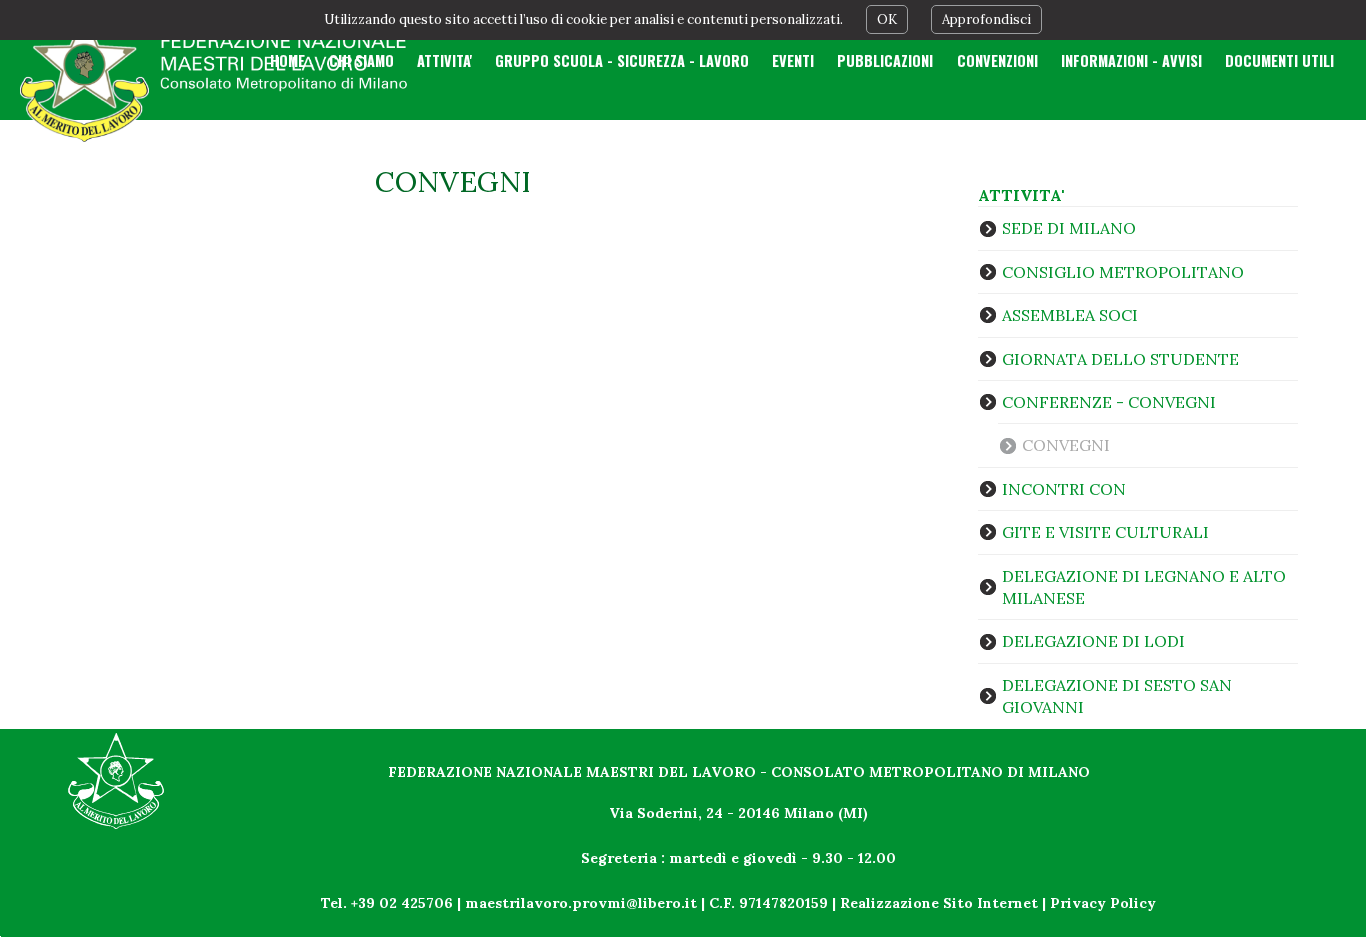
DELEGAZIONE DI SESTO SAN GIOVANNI (1117, 696)
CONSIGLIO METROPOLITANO (1123, 272)
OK (887, 19)
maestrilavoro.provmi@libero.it (581, 903)
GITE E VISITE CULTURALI (1105, 532)
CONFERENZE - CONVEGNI (1109, 402)
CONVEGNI (1066, 445)
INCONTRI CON (1064, 489)
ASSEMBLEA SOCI (1070, 315)
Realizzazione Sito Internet (939, 903)
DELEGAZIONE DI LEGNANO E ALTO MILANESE (1144, 587)
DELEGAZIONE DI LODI (1093, 641)
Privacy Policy (1103, 903)
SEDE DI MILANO (1069, 228)
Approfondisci (986, 19)
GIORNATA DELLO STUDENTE (1120, 359)
